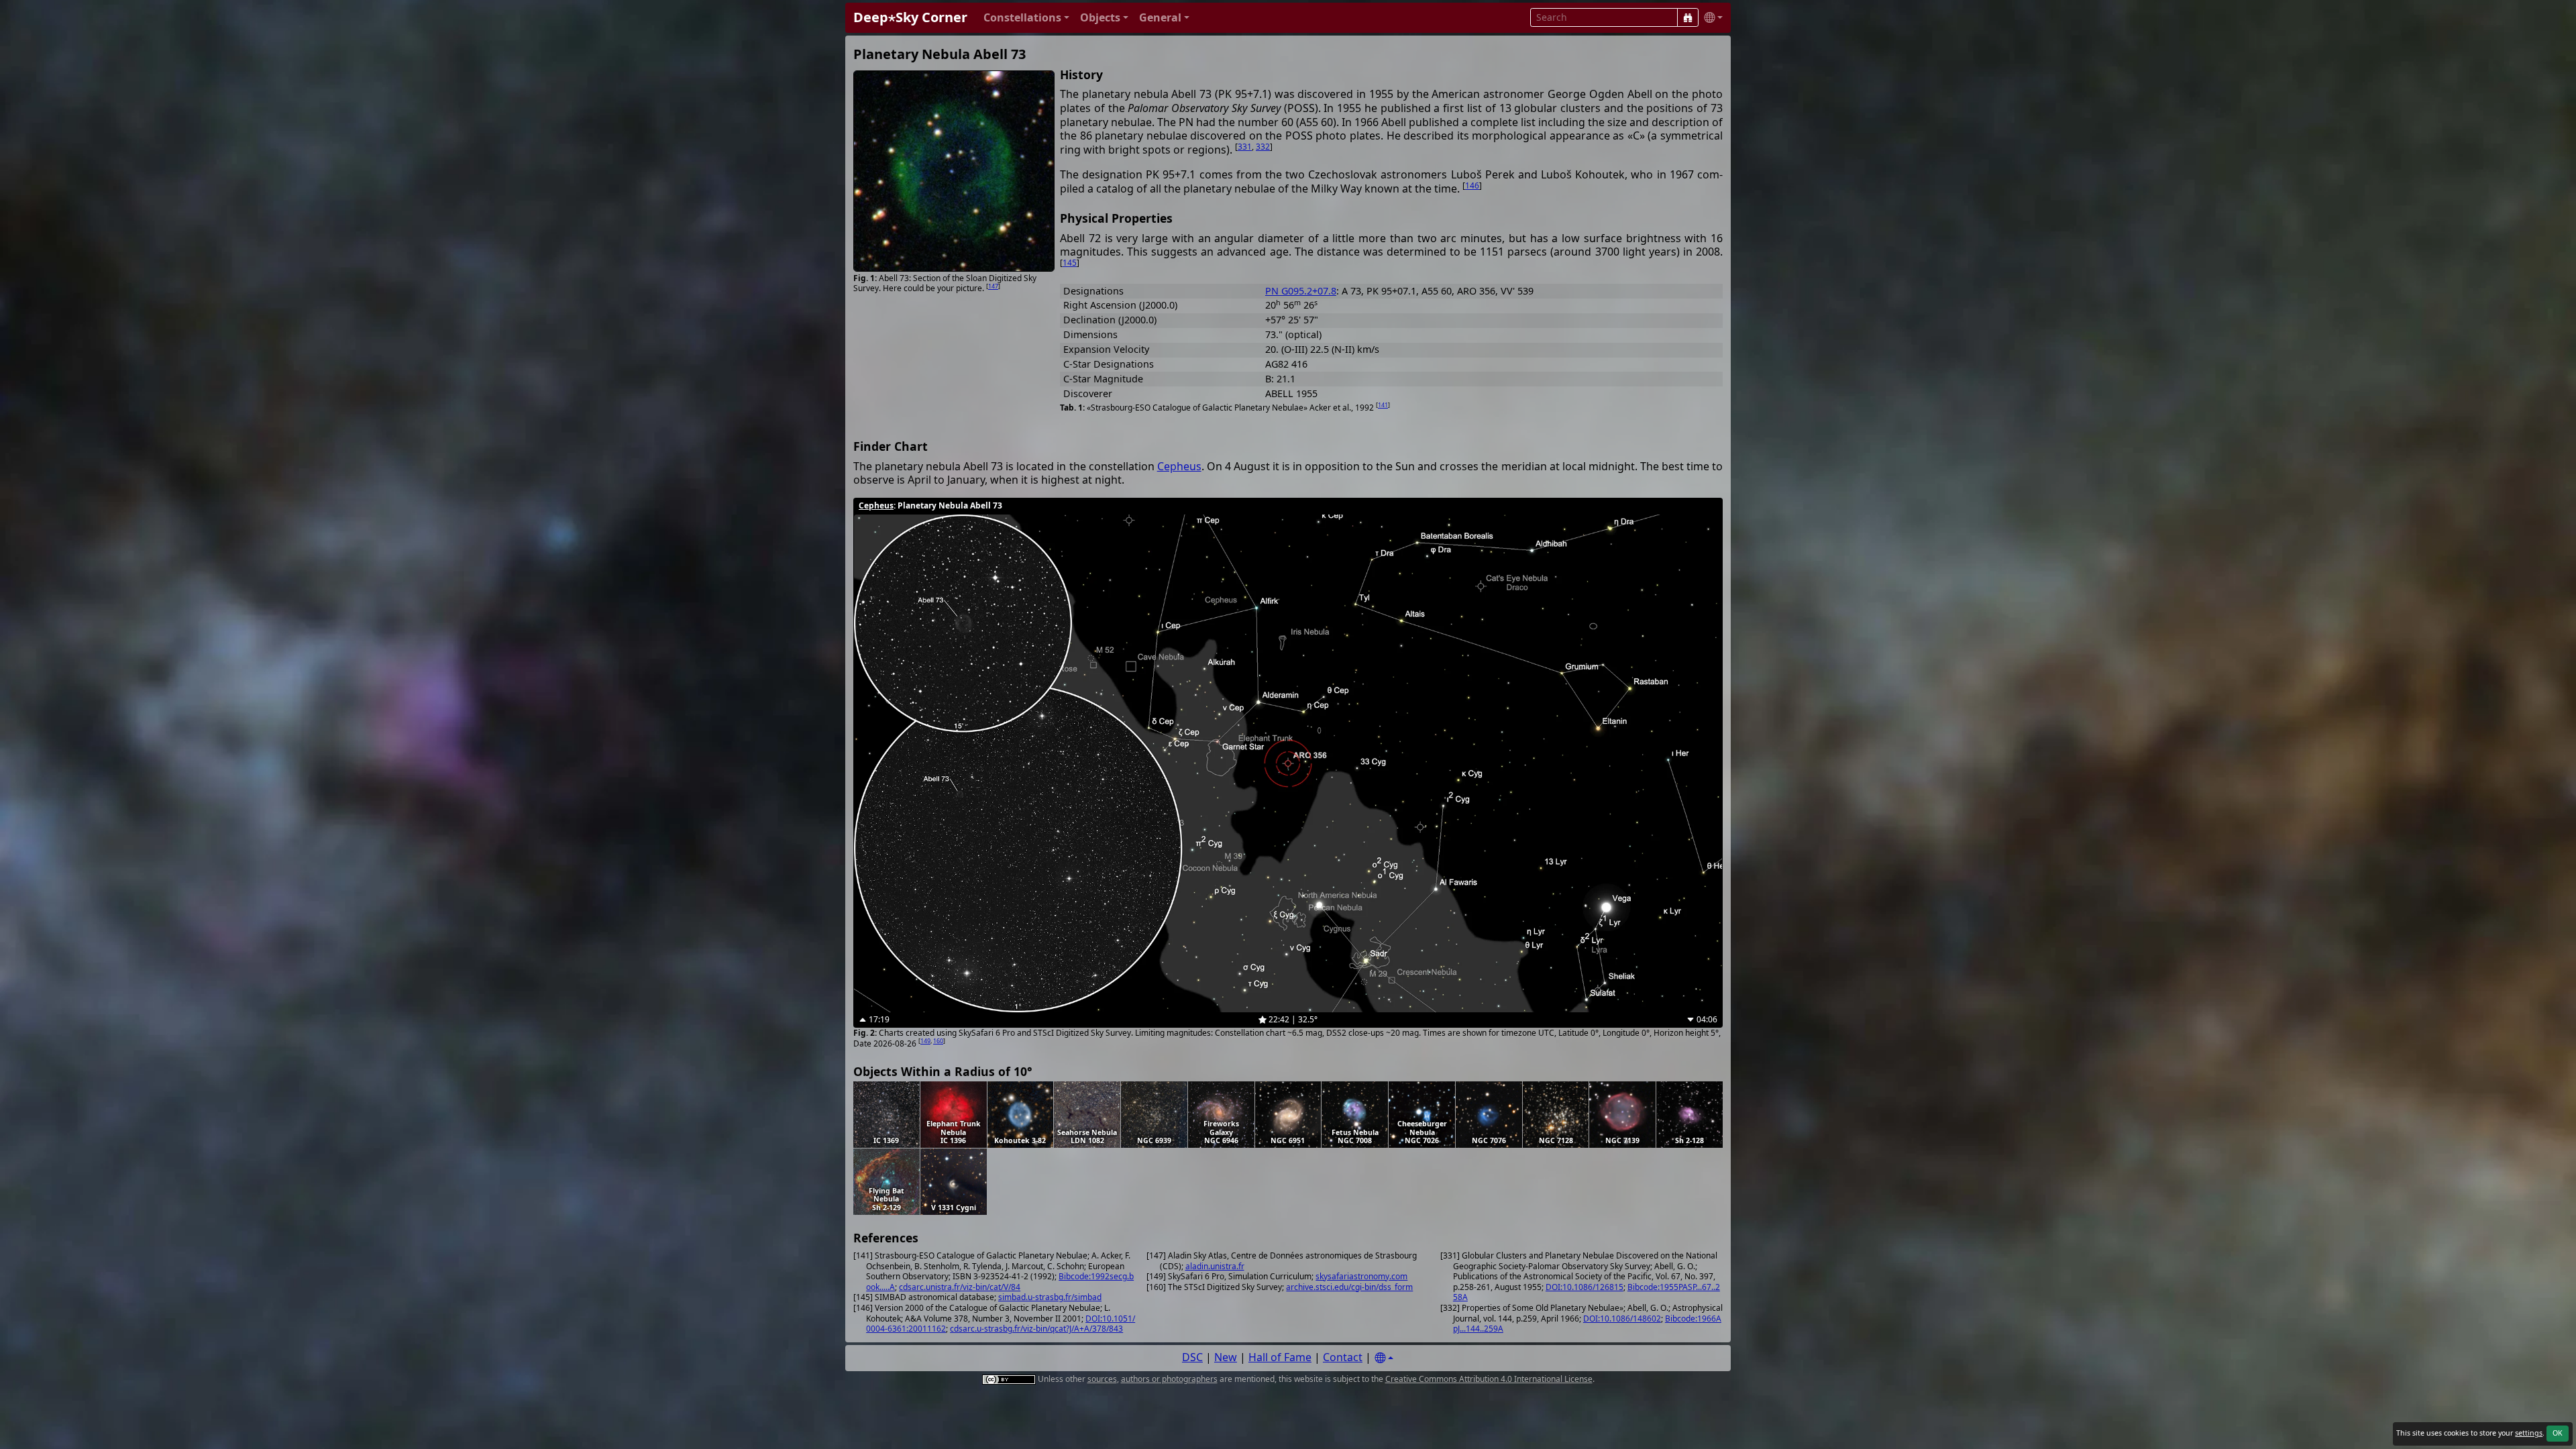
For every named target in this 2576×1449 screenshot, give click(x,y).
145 (1070, 263)
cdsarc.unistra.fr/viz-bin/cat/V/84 (960, 1287)
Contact (1343, 1357)
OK (2558, 1433)
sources (1102, 1379)
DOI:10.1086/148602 (1622, 1319)
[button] (1026, 18)
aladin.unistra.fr (1215, 1266)
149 (925, 1041)
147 (993, 286)
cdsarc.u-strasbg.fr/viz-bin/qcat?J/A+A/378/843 (1036, 1329)
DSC (1192, 1357)
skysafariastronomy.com (1361, 1276)
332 (1263, 147)
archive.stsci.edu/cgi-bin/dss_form (1349, 1287)
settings (2529, 1433)
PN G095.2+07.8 (1301, 291)
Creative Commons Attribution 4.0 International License (1489, 1379)
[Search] (1688, 17)
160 (938, 1041)
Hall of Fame (1280, 1357)
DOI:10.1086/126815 (1585, 1287)
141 (1383, 405)
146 (1472, 185)
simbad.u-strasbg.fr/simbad (1050, 1297)
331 (1245, 147)
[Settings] (1384, 1358)
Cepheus (1179, 466)
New (1226, 1357)
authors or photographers (1169, 1379)
